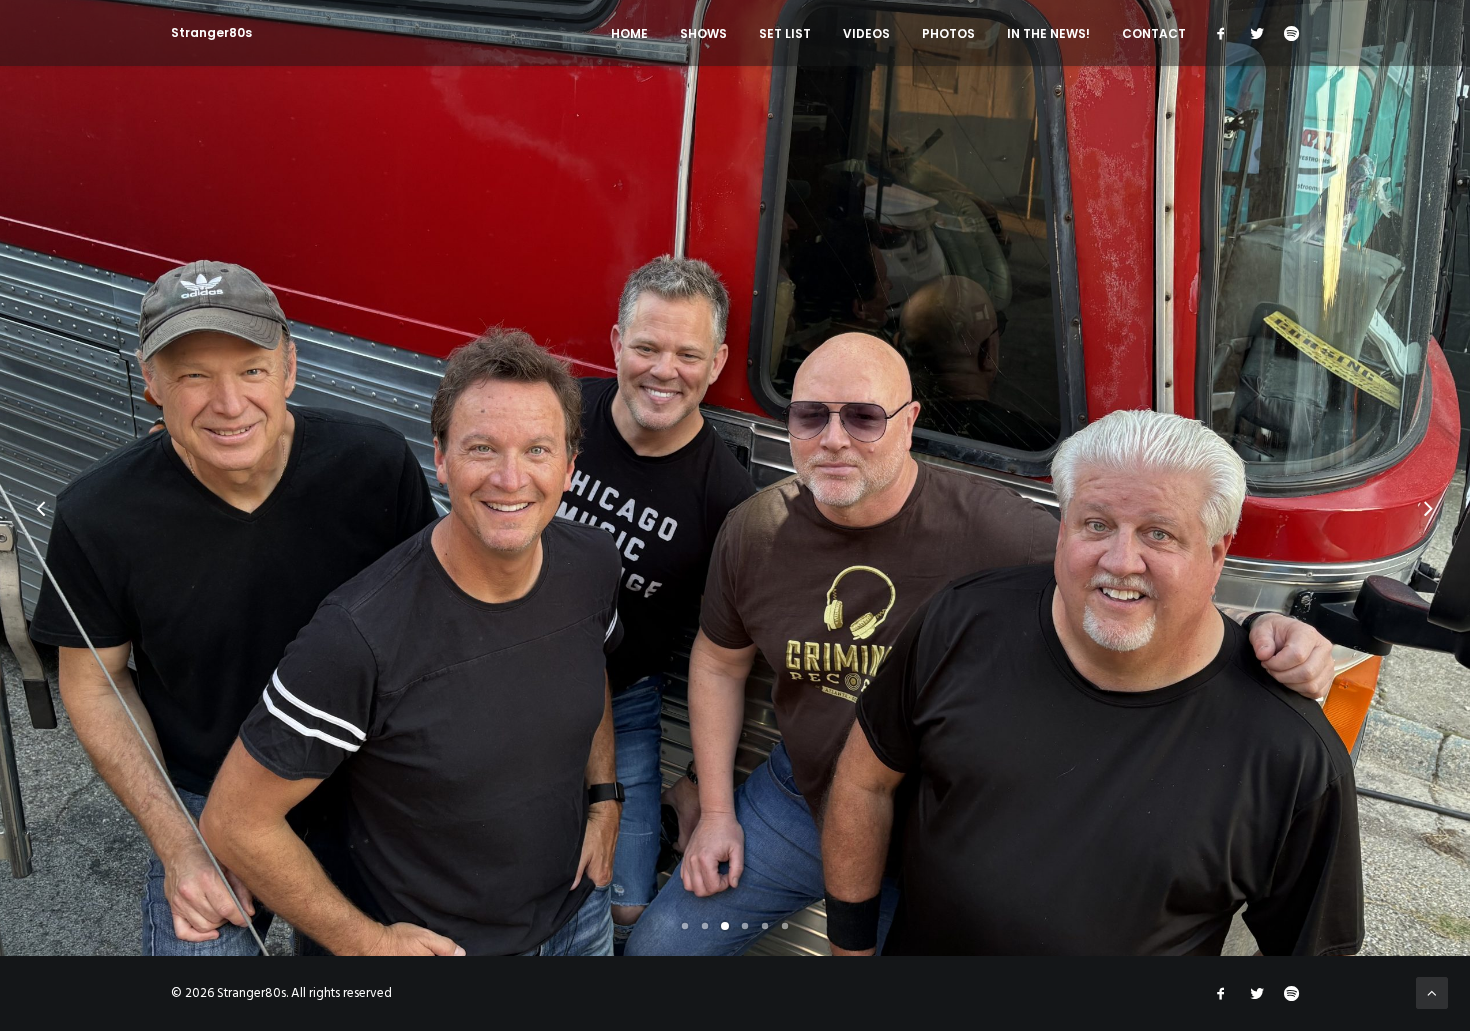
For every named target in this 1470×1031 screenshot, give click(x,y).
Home (629, 33)
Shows (703, 33)
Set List (785, 33)
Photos (948, 33)
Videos (866, 33)
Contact (1154, 33)
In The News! (1048, 33)
